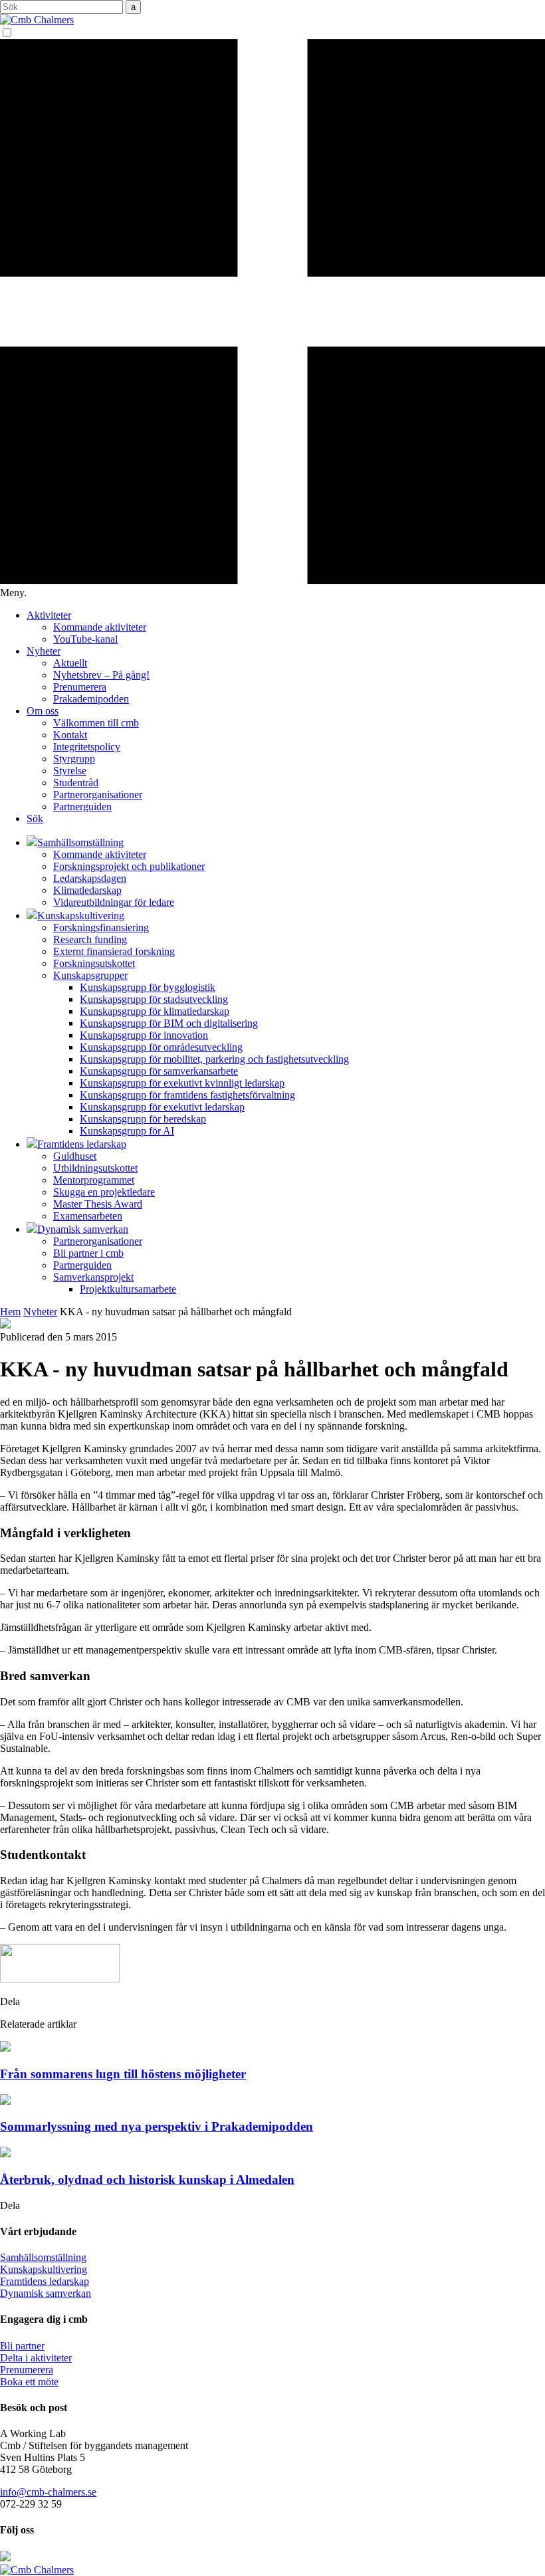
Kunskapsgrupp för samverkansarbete (159, 1071)
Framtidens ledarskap (45, 2281)
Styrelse (70, 771)
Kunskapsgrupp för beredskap (143, 1119)
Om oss (43, 711)
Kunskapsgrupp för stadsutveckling (154, 999)
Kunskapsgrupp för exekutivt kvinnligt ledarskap (182, 1083)
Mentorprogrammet (94, 1180)
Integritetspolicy (87, 747)
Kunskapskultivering (44, 2269)
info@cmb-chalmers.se (48, 2492)
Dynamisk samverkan (46, 2293)
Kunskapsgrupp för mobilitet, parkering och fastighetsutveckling (214, 1059)
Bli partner (22, 2346)
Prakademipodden (91, 699)
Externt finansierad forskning (114, 951)
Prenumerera (80, 687)
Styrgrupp (74, 759)
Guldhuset (75, 1156)
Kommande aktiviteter (100, 627)
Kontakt (70, 735)
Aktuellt (70, 663)
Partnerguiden (82, 806)
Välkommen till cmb (96, 723)
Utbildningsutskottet (95, 1168)
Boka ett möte (29, 2382)
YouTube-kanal (85, 639)
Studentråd (76, 783)
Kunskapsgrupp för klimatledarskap (155, 1011)
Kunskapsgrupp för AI (127, 1131)
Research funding (90, 939)
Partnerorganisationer (98, 795)
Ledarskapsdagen (90, 878)
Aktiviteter (49, 615)
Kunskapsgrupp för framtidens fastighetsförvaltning (187, 1095)
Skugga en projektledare (104, 1192)
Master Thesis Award (98, 1204)
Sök (35, 818)
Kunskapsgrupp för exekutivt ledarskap (162, 1107)
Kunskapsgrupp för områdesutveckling (161, 1047)
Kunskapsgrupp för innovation (144, 1035)
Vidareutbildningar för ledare (114, 902)
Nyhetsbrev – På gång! (101, 675)
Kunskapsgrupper (90, 975)
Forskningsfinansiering (101, 927)
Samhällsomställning (43, 2257)
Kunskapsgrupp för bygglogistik (148, 987)
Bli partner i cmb (88, 1253)
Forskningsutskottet (94, 963)
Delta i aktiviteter (36, 2358)
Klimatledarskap (87, 890)
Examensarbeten (88, 1216)
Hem (10, 1312)
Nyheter (44, 651)
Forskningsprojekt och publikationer (129, 866)
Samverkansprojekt (93, 1277)
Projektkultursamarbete (128, 1289)
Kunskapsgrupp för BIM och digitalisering (169, 1023)
